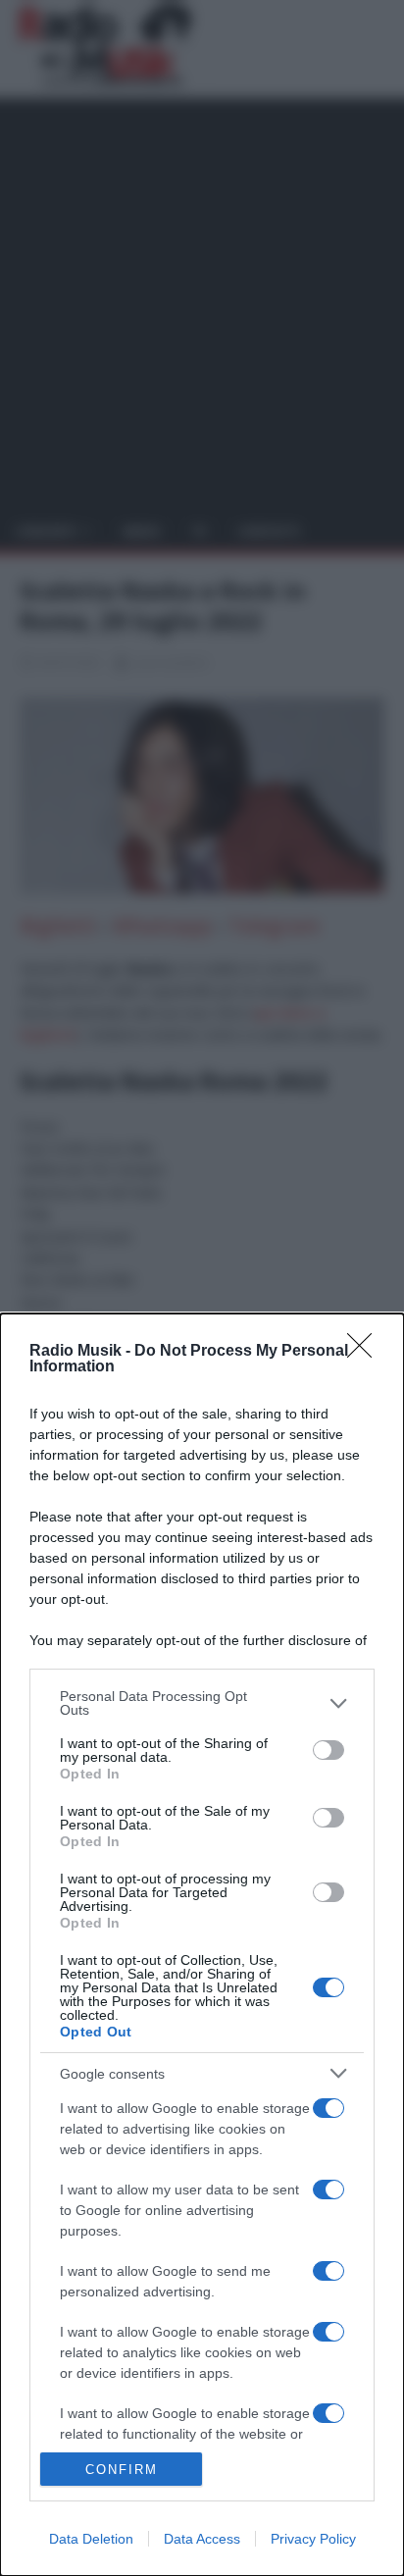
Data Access (202, 2539)
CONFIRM (122, 2470)
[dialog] (202, 1945)
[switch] (328, 1750)
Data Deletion (91, 2539)
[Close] (366, 1352)
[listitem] (202, 1703)
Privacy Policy (313, 2539)
